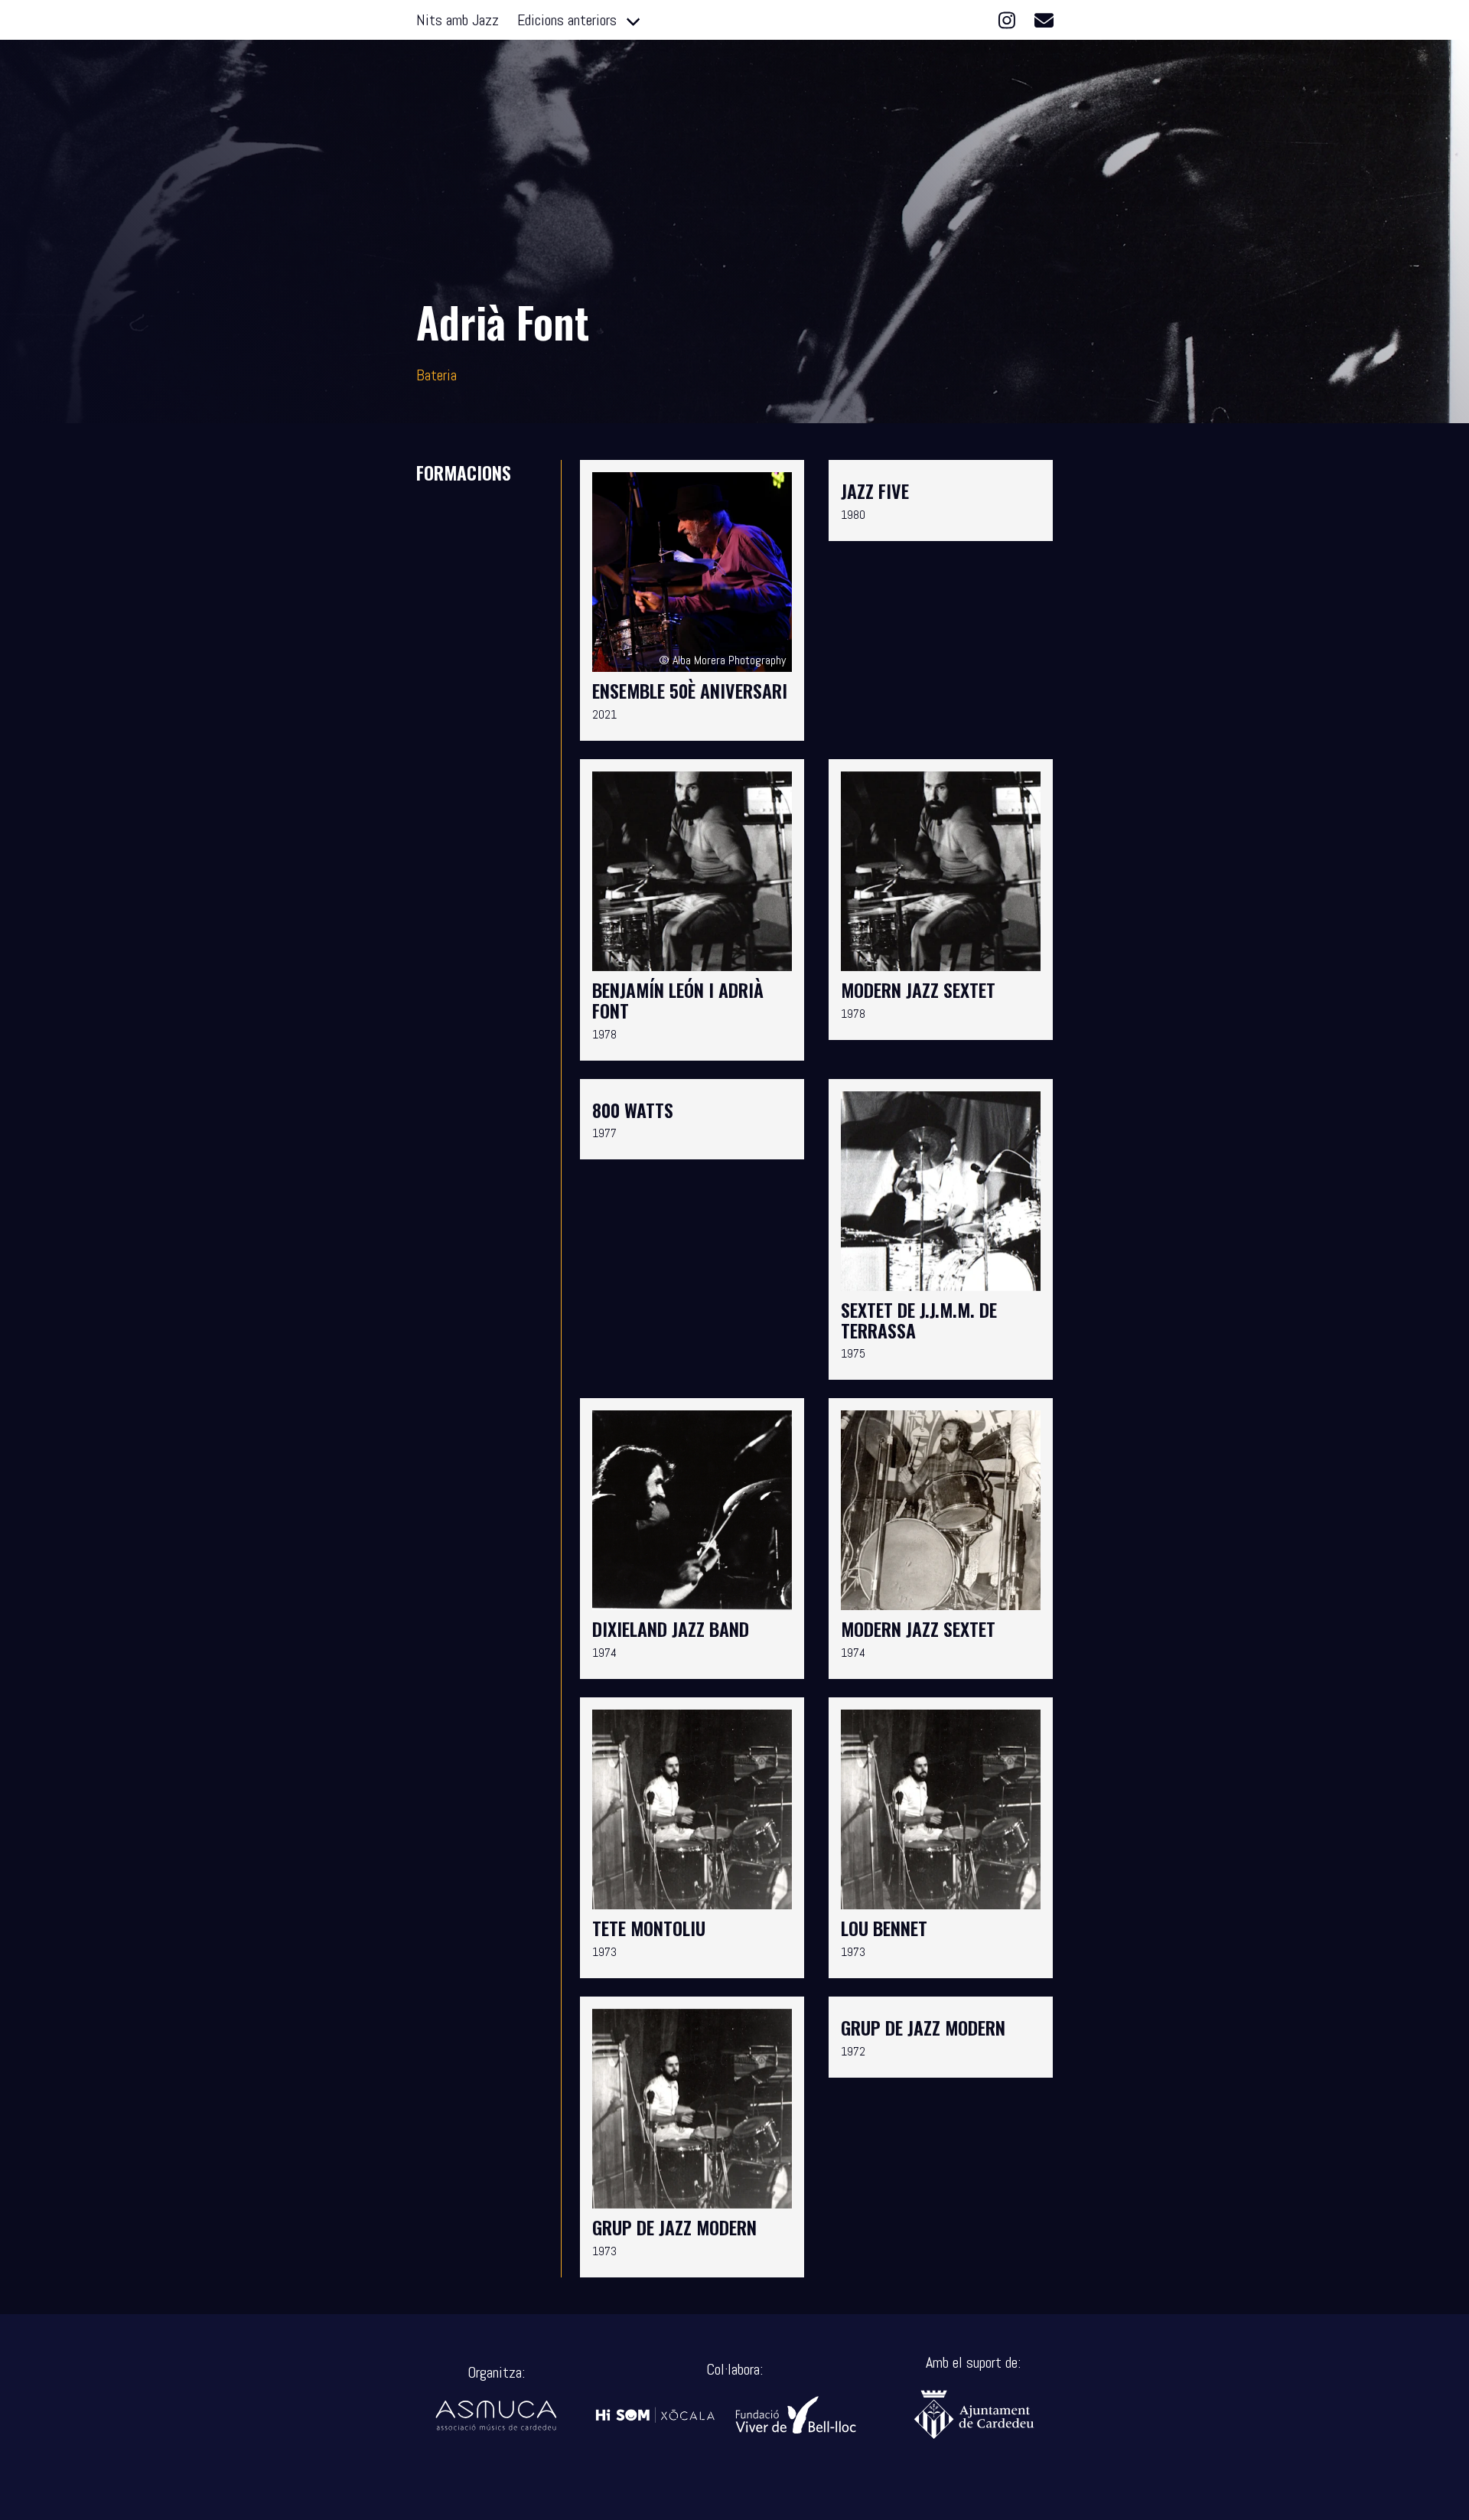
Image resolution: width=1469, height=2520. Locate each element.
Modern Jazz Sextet (918, 989)
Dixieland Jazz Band (671, 1628)
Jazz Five (875, 491)
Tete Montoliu (649, 1928)
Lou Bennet (884, 1928)
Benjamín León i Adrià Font (678, 1000)
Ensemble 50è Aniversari (690, 690)
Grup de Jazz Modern (674, 2227)
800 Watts (633, 1110)
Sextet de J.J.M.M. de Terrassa (919, 1320)
